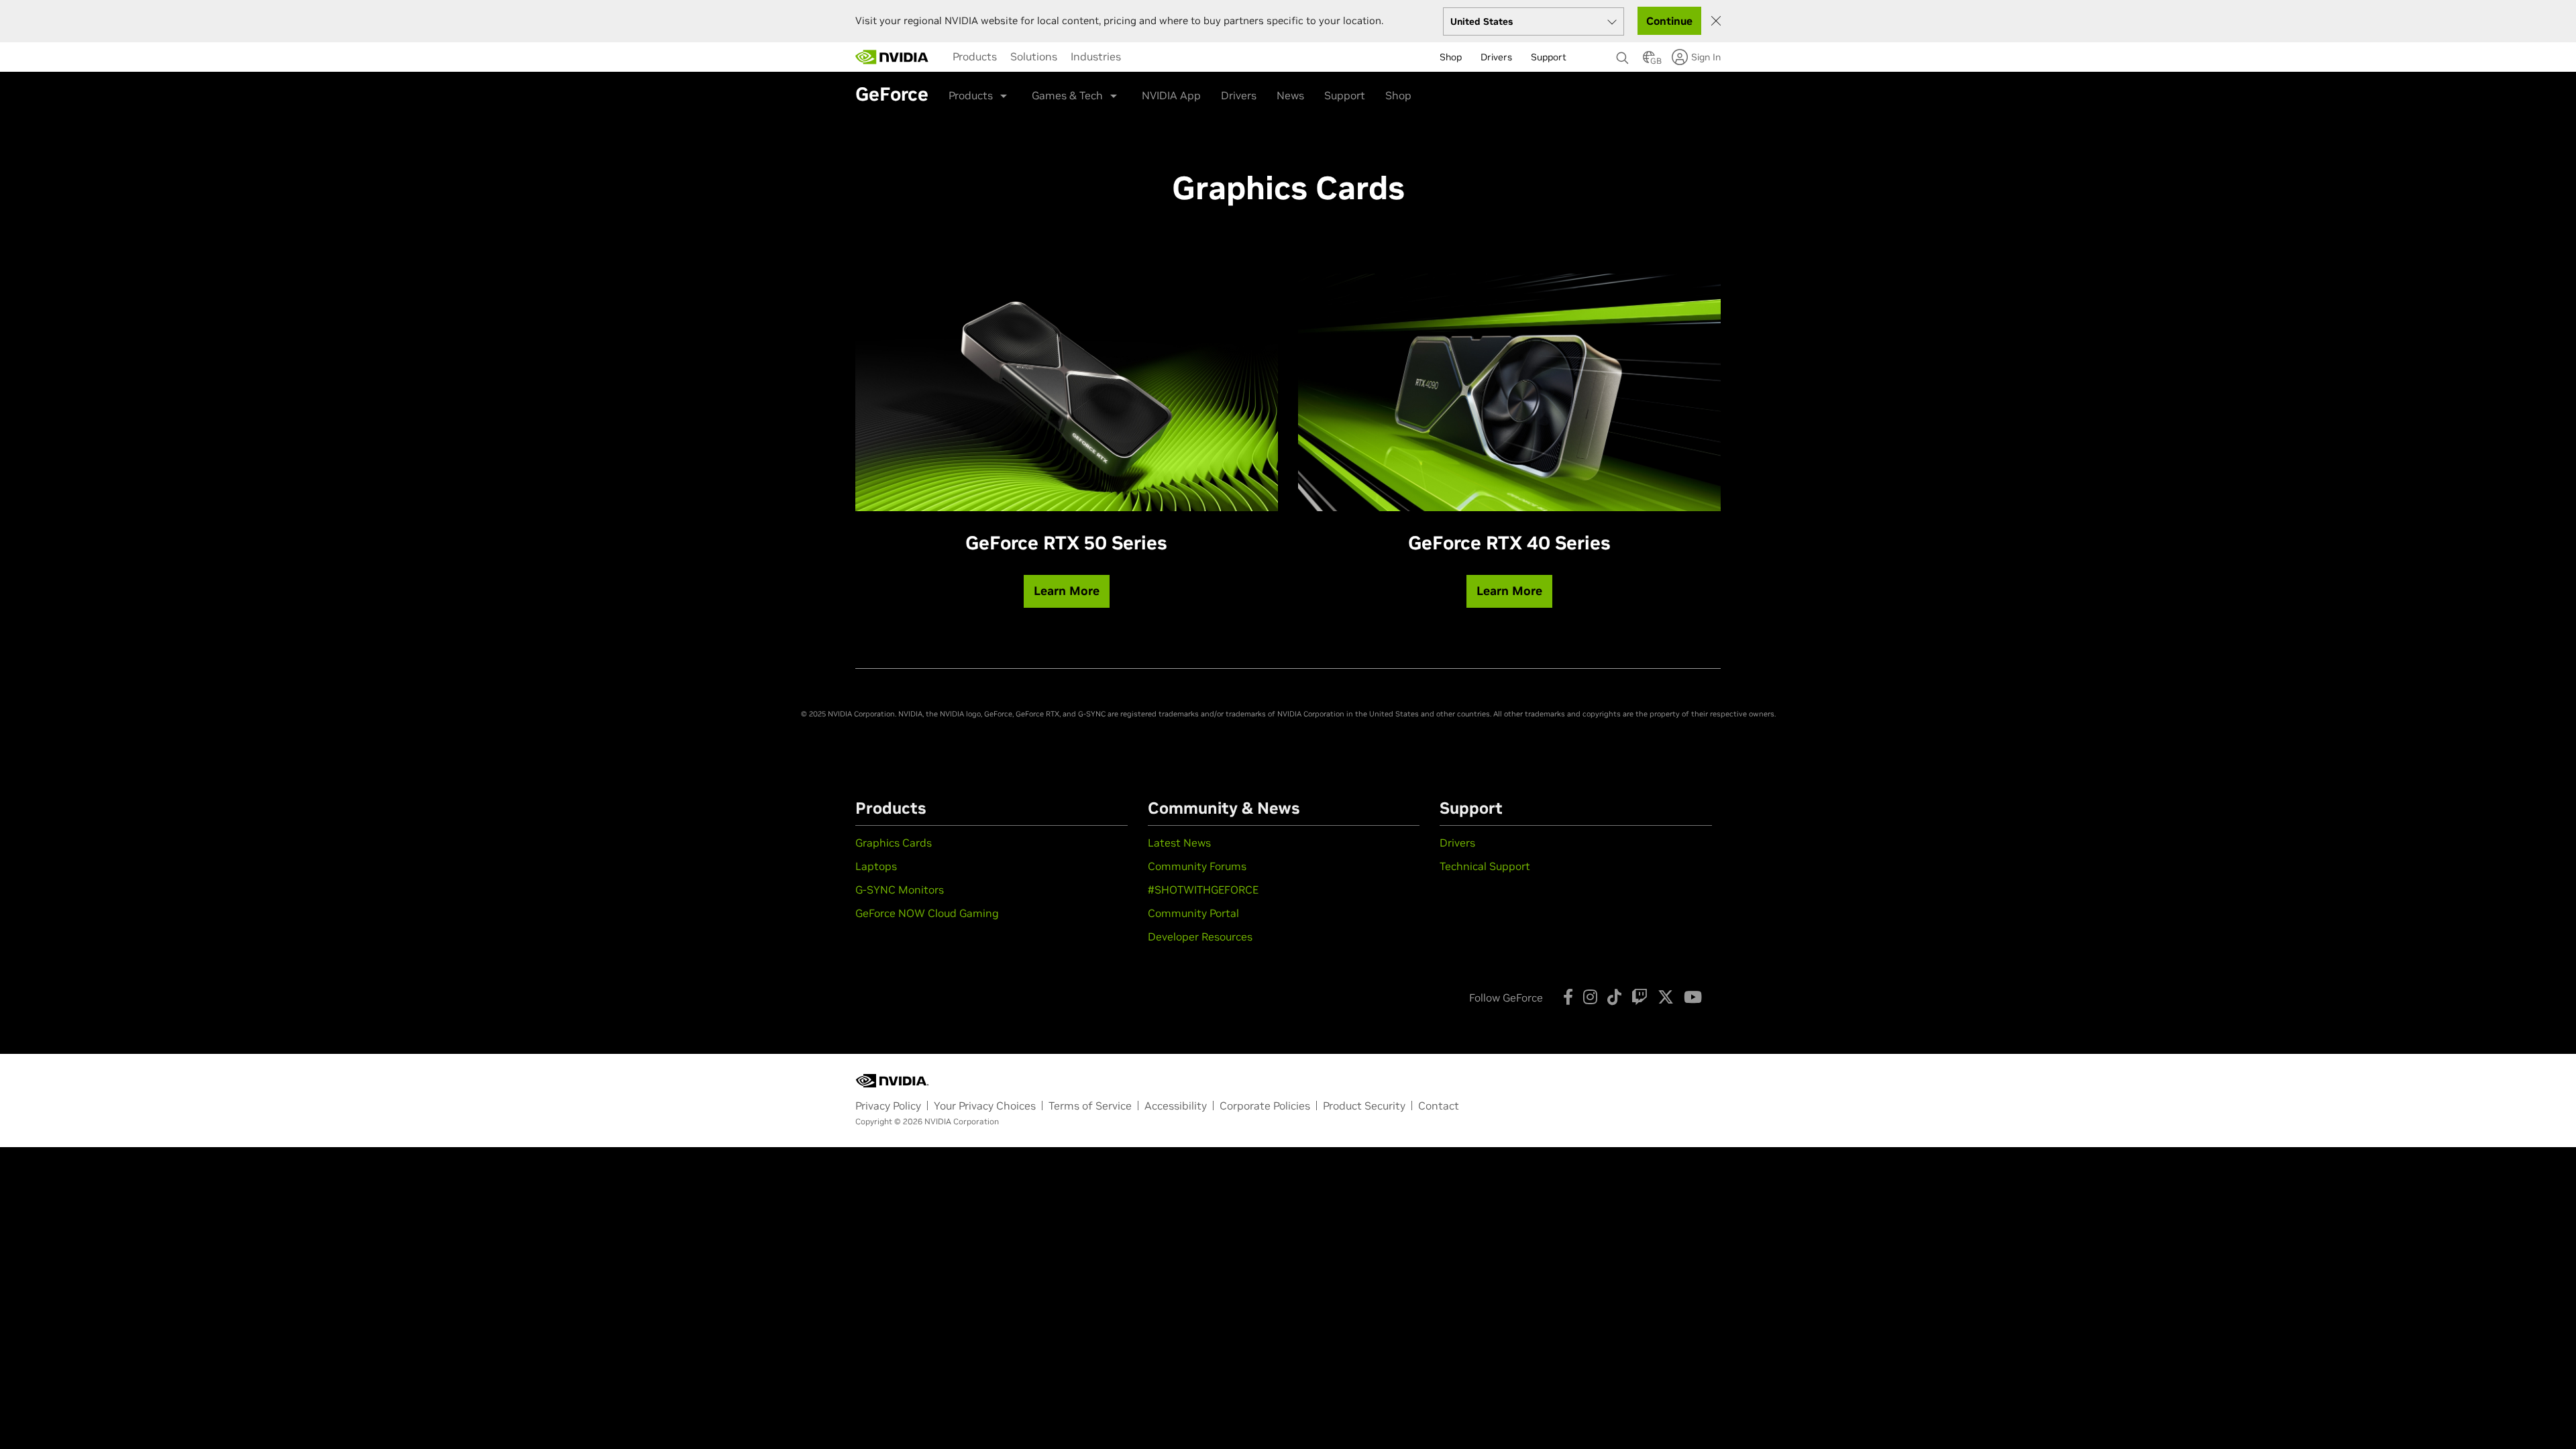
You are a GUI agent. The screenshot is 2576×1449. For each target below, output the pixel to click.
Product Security (1364, 1106)
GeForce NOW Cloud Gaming (927, 913)
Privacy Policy (888, 1106)
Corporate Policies (1265, 1106)
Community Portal (1193, 913)
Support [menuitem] (1549, 57)
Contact (1439, 1106)
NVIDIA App (1171, 95)
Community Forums (1197, 866)
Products (975, 56)
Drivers (1239, 95)
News (1290, 95)
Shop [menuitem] (1451, 57)
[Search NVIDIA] (1623, 54)
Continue (1669, 21)
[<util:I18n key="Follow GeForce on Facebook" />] (1568, 997)
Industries (1096, 56)
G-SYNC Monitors (900, 890)
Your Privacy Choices (985, 1106)
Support (1345, 95)
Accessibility (1176, 1106)
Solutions (1034, 56)
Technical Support (1485, 866)
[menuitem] (975, 56)
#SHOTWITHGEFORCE (1203, 890)
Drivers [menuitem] (1496, 57)
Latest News (1179, 843)
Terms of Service (1090, 1106)
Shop (1398, 95)
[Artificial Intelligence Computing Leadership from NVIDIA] (892, 57)
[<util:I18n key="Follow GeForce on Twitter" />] (1666, 997)
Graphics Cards (894, 843)
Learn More (1067, 591)
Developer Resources (1200, 936)
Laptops (876, 866)
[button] (1649, 61)
